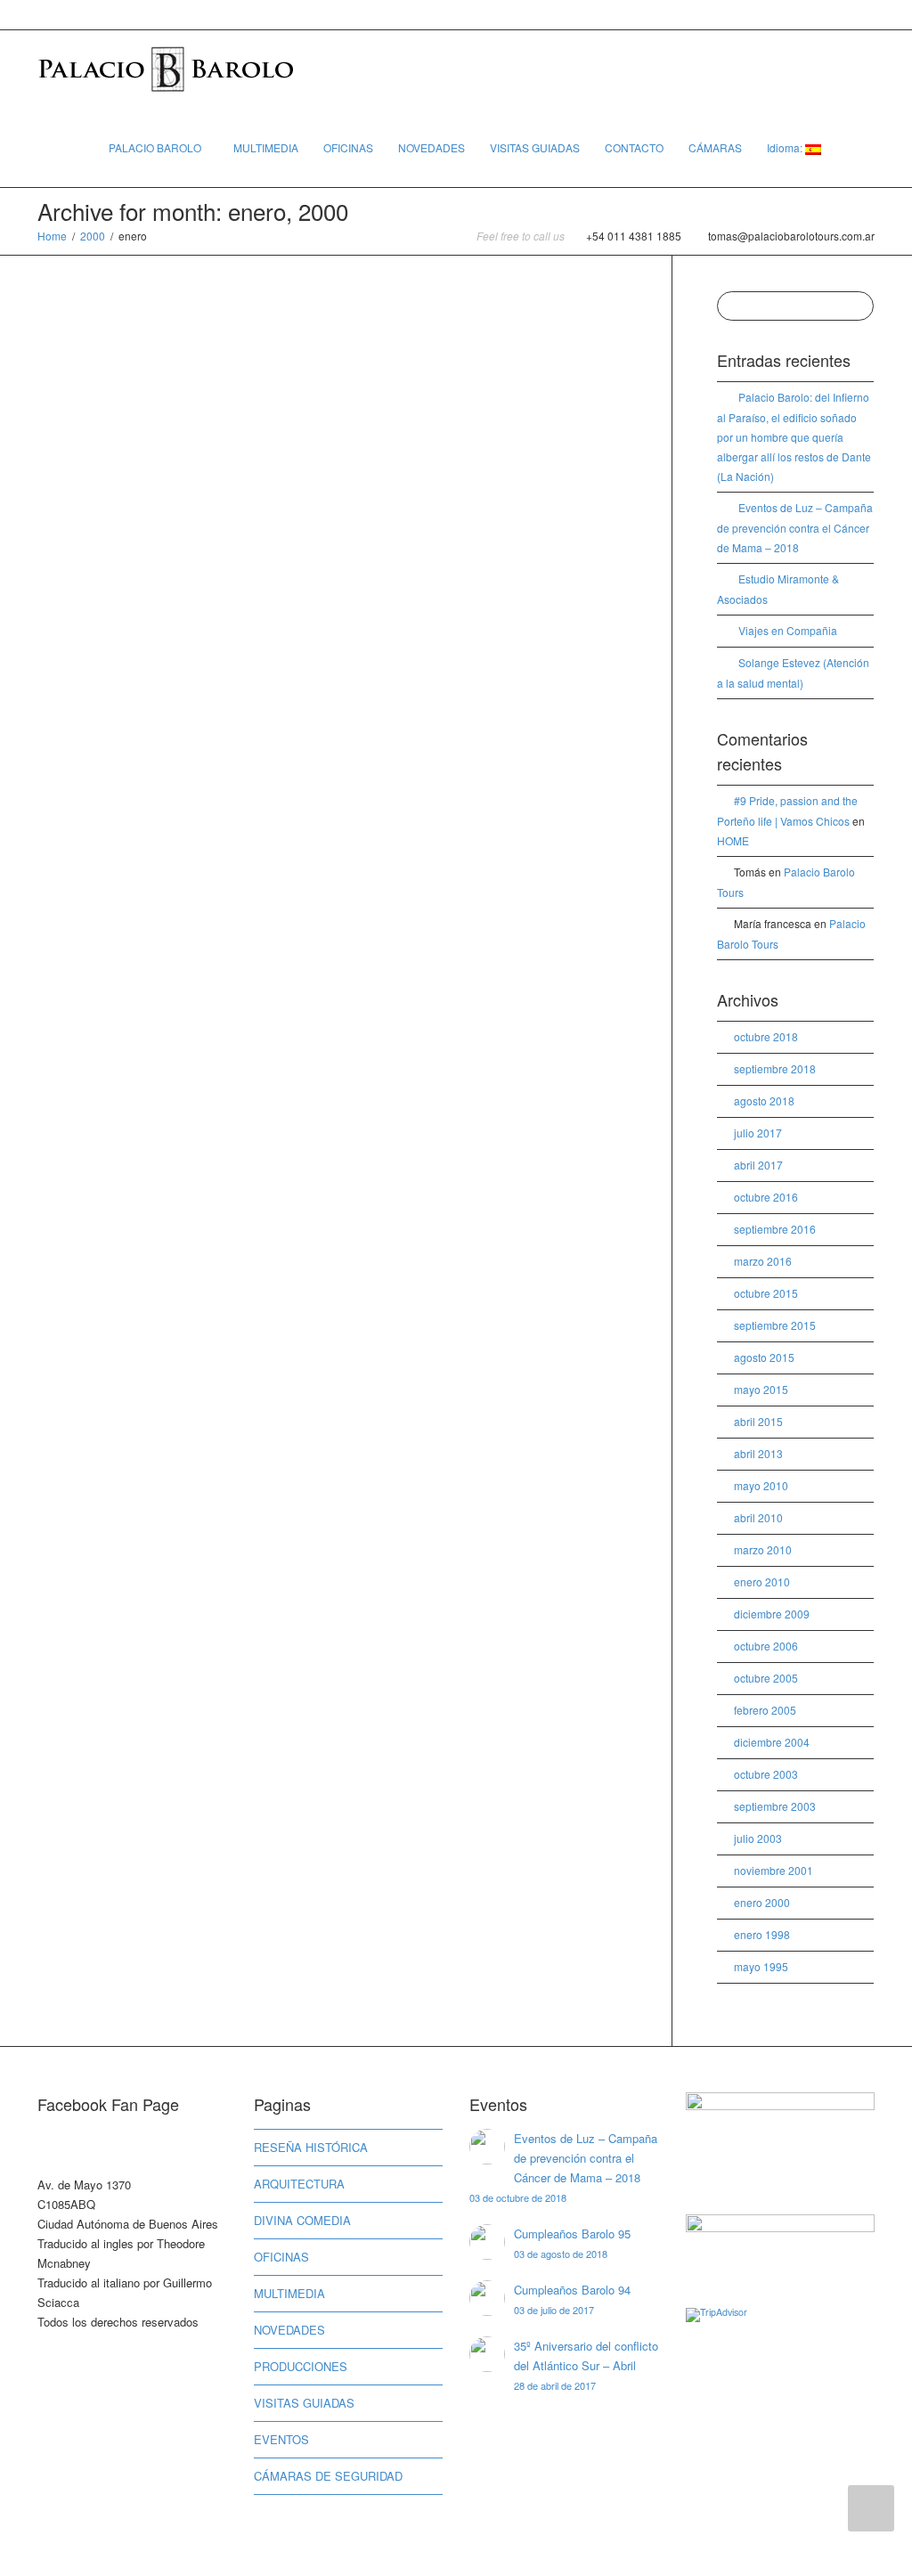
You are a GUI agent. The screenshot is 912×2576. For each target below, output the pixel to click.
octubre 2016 (766, 1197)
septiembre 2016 (775, 1229)
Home (52, 236)
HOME (733, 840)
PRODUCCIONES (301, 2366)
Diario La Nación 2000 (122, 612)
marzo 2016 (763, 1261)
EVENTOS (281, 2439)
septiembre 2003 (775, 1806)
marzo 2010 (763, 1549)
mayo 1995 (761, 1966)
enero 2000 (762, 1902)
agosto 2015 (764, 1357)
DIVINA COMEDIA (302, 2220)
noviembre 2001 (774, 1870)
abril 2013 (758, 1453)
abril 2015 (758, 1421)
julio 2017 (758, 1133)
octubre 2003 (766, 1774)
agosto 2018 (764, 1101)
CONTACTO (634, 147)
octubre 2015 (766, 1293)
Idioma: (786, 147)
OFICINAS (348, 147)
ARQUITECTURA (299, 2184)
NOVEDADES (432, 147)
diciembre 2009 (772, 1614)
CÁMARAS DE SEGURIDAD (328, 2476)
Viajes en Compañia (788, 630)
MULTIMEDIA (266, 147)
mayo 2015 (761, 1389)
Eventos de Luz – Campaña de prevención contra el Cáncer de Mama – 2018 (795, 527)
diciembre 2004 (772, 1742)
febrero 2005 (765, 1710)
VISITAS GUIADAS (535, 147)
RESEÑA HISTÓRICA (311, 2147)
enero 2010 (762, 1581)
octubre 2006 (766, 1646)
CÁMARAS (715, 147)
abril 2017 (758, 1165)
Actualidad (97, 644)
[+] (127, 506)
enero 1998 (762, 1934)
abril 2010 (758, 1517)
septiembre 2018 (775, 1068)
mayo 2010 (761, 1485)
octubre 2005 (766, 1678)
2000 (93, 236)
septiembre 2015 (775, 1325)
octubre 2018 (766, 1036)
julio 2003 (758, 1838)
